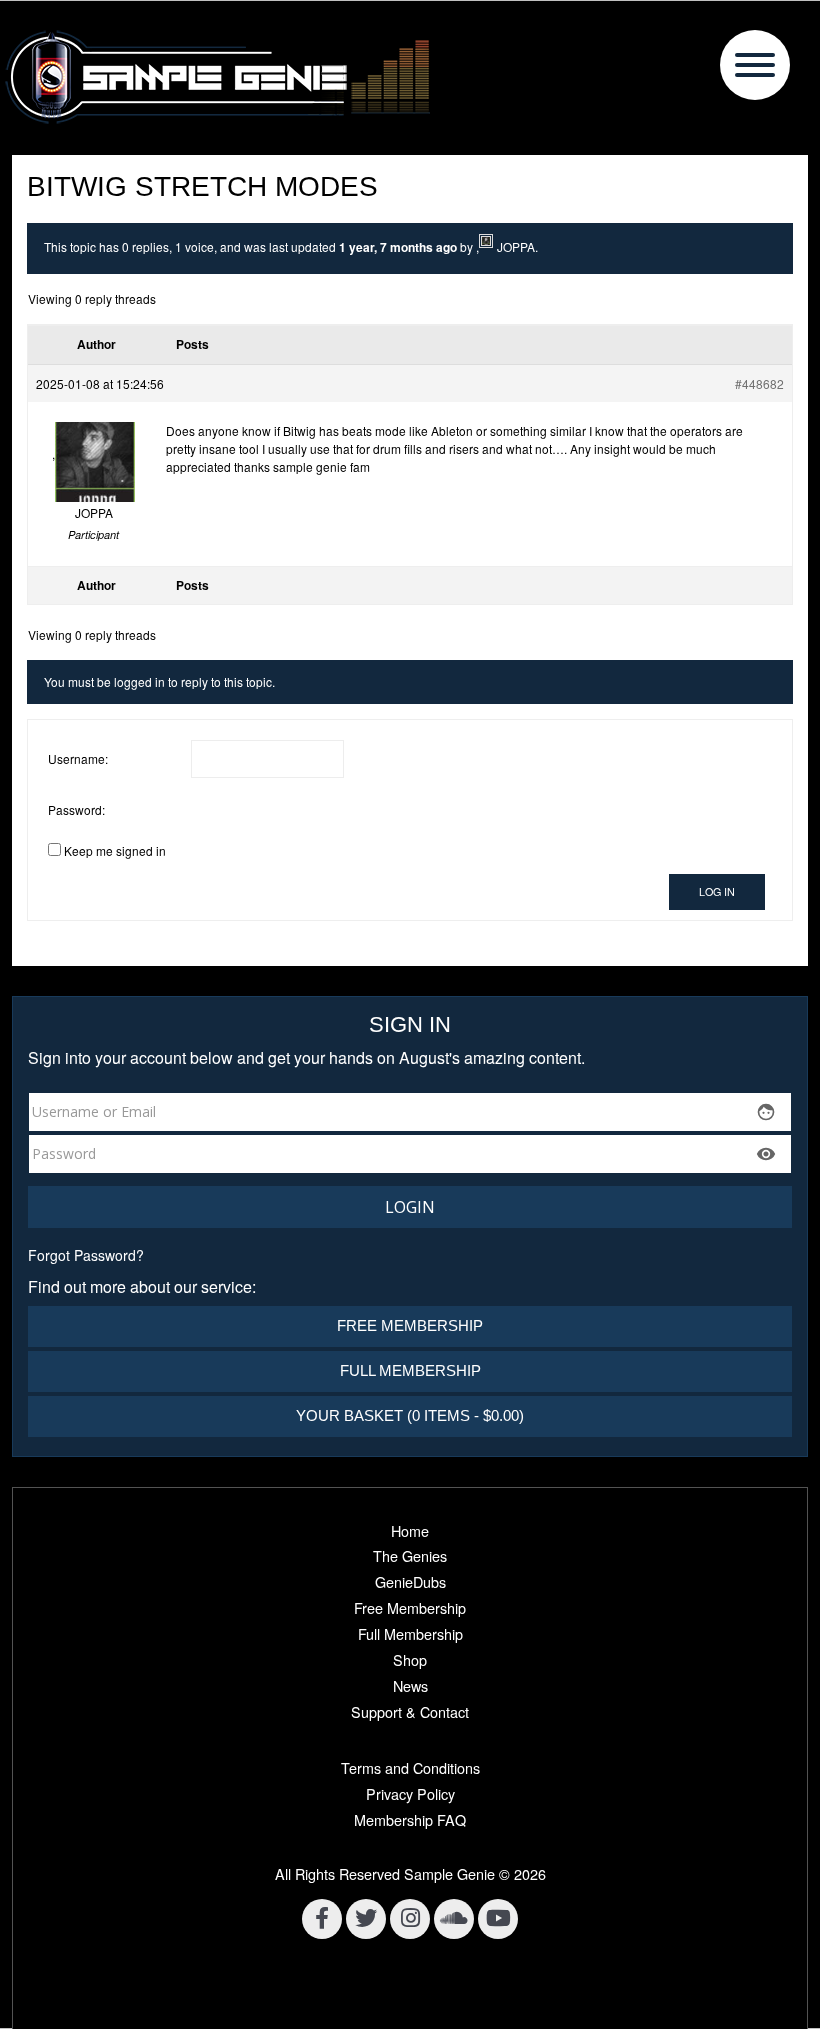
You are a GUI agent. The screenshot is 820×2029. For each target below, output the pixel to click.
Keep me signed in (115, 850)
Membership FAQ (410, 1819)
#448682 (759, 383)
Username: (78, 758)
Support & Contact (410, 1711)
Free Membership (410, 1325)
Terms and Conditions (410, 1767)
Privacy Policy (410, 1793)
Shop (410, 1659)
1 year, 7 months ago (398, 247)
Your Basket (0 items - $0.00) (410, 1415)
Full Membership (410, 1370)
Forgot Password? (86, 1255)
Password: (76, 809)
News (410, 1685)
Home (410, 1530)
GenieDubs (410, 1581)
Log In (717, 891)
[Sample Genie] (410, 77)
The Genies (410, 1555)
